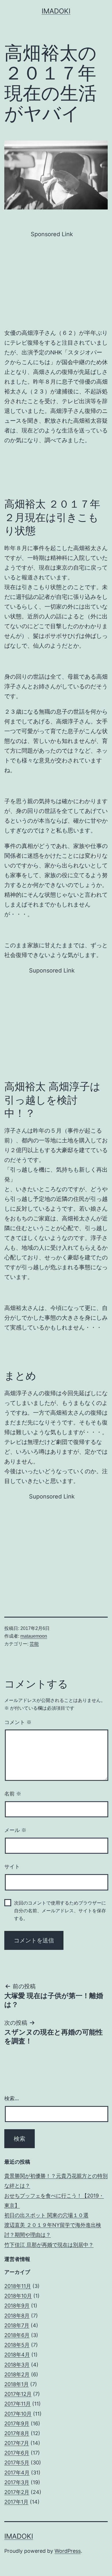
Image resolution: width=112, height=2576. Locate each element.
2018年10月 (18, 2296)
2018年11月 (18, 2286)
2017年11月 (18, 2404)
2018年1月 (17, 2384)
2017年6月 (17, 2453)
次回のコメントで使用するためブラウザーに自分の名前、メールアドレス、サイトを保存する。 (60, 1911)
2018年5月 (17, 2345)
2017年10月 (18, 2414)
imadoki (56, 11)
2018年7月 (17, 2325)
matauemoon (34, 1636)
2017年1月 (16, 2502)
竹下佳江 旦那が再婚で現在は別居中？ (49, 2245)
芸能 (34, 1644)
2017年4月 (17, 2473)
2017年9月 (17, 2423)
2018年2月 (17, 2374)
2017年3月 (17, 2482)
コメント (18, 1722)
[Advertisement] (52, 279)
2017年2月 (17, 2492)
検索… (12, 2098)
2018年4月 (17, 2355)
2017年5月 (17, 2463)
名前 (13, 1794)
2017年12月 (18, 2394)
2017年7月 (17, 2443)
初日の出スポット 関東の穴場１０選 (46, 2215)
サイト (12, 1867)
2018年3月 (17, 2365)
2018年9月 (17, 2306)
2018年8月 (17, 2316)
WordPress (68, 2551)
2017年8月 (17, 2433)
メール (15, 1830)
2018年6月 (17, 2335)
